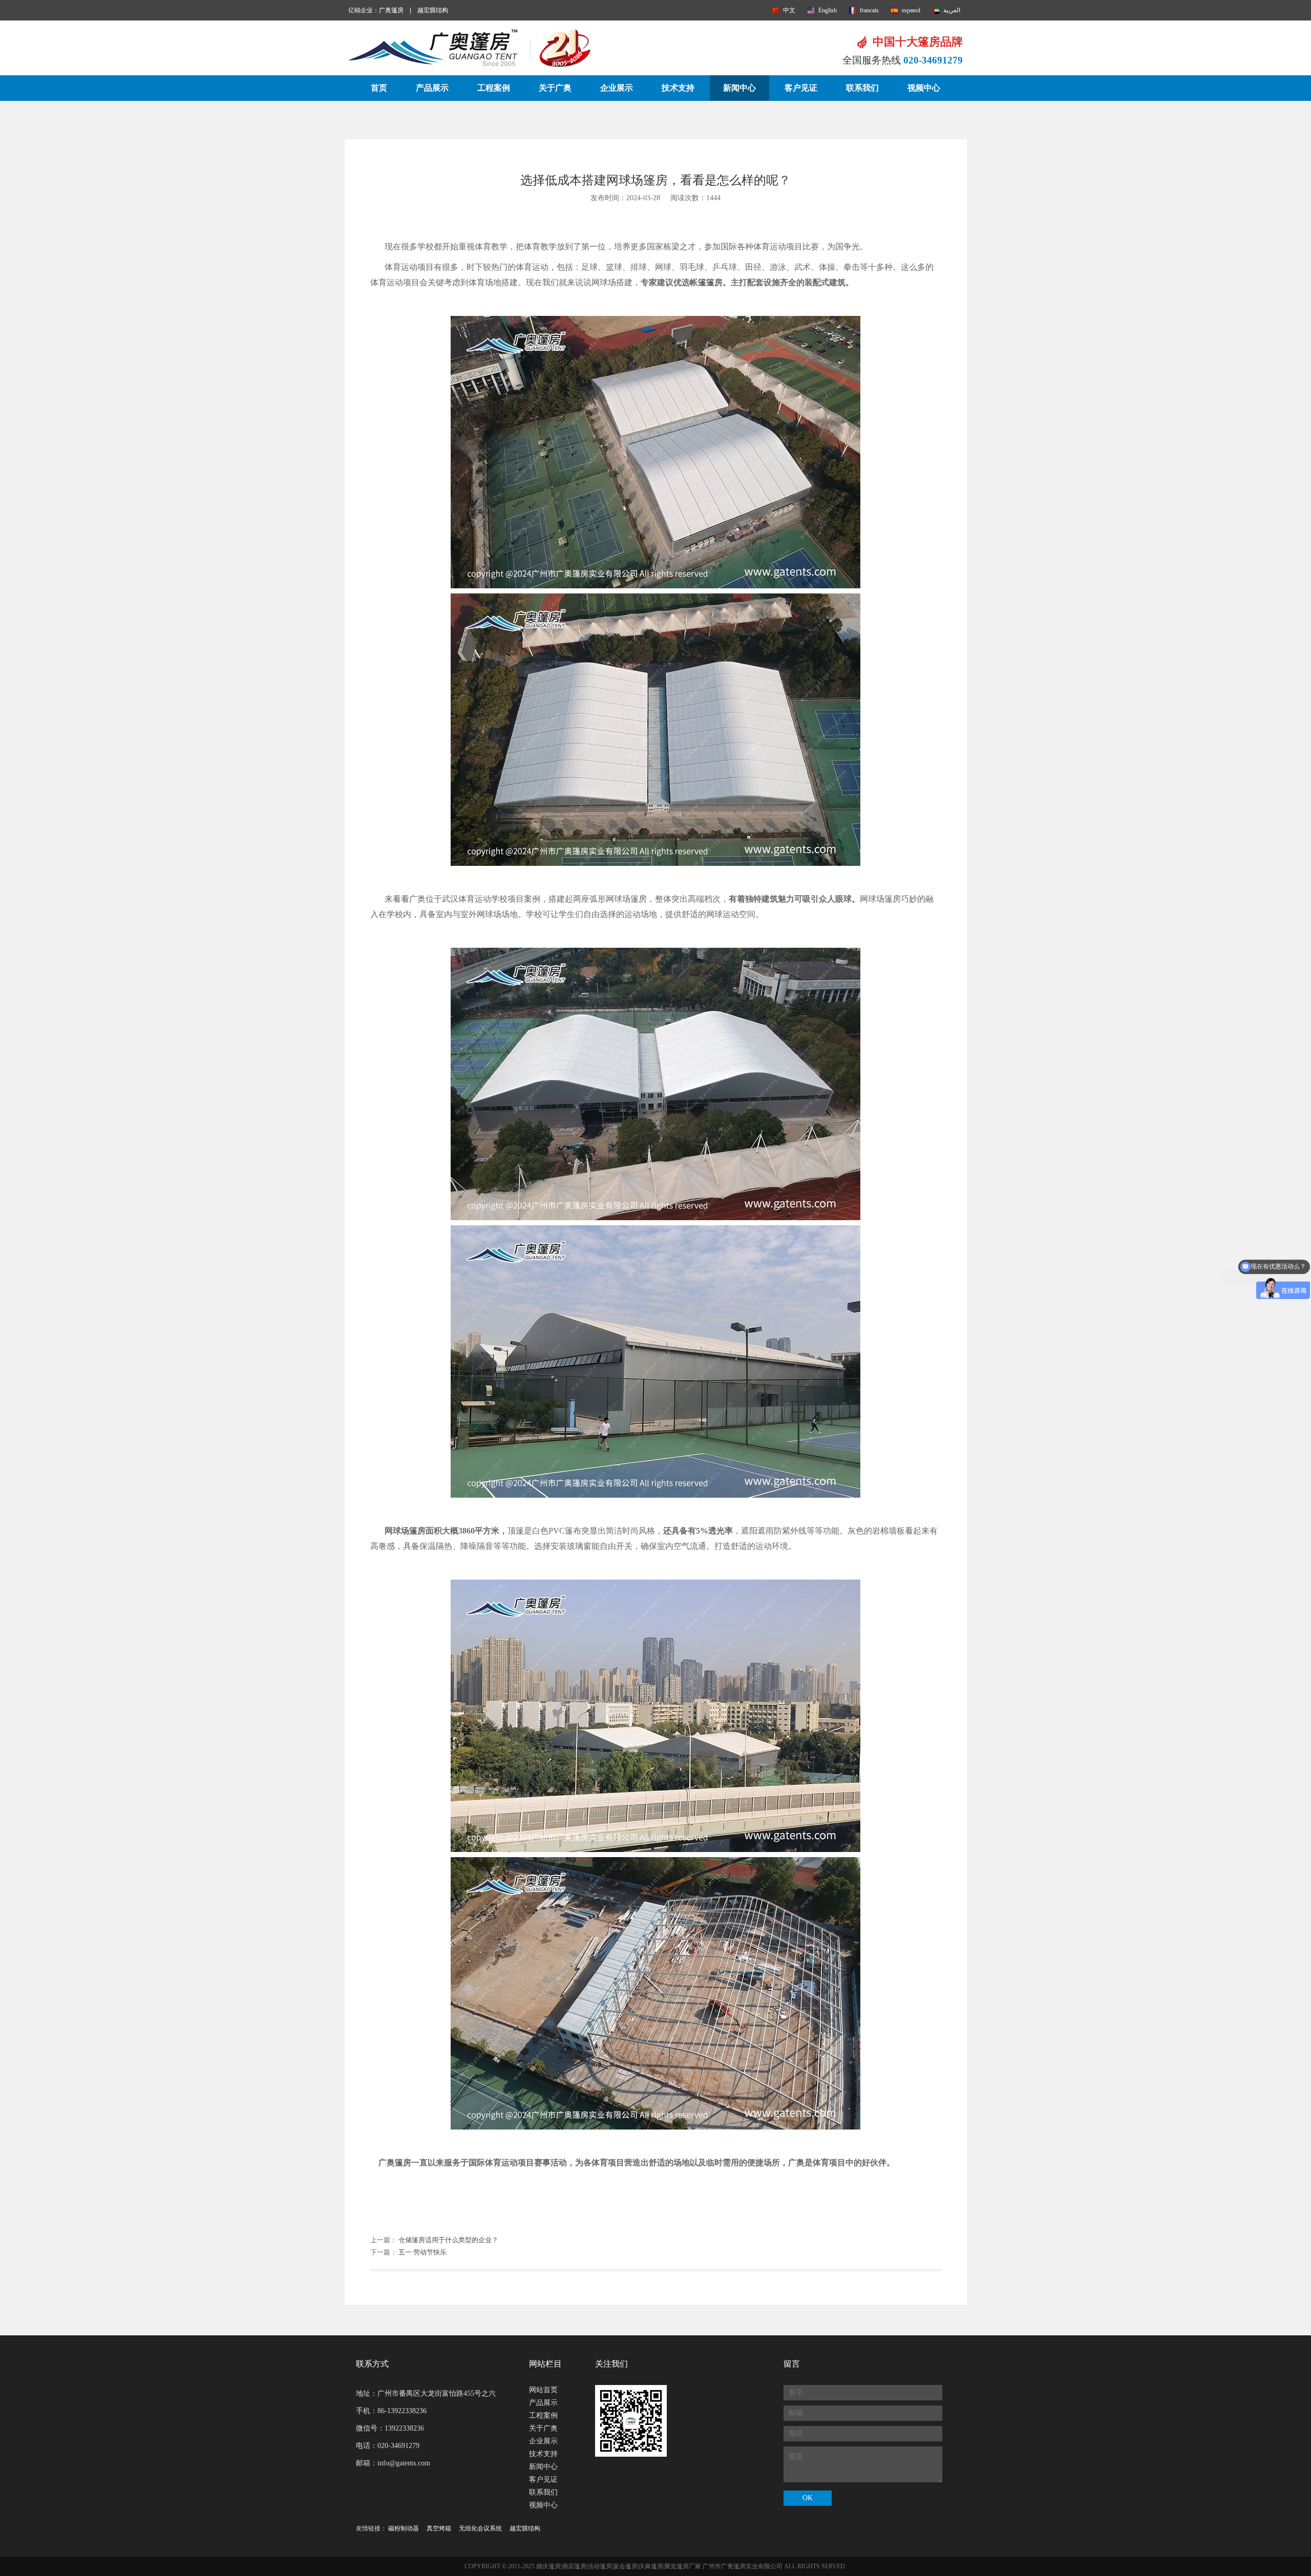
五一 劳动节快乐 (422, 2252)
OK (808, 2498)
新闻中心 (739, 88)
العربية (952, 10)
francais (869, 10)
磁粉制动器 (404, 2528)
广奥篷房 (391, 10)
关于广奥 (555, 88)
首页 (379, 88)
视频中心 (924, 88)
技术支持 (678, 88)
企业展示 (617, 88)
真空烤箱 (439, 2528)
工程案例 (494, 88)
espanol (911, 10)
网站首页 (543, 2390)
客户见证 (801, 88)
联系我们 (862, 88)
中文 (789, 10)
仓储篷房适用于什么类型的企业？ (448, 2240)
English (828, 10)
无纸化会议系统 (480, 2528)
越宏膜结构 (433, 10)
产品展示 (432, 88)
